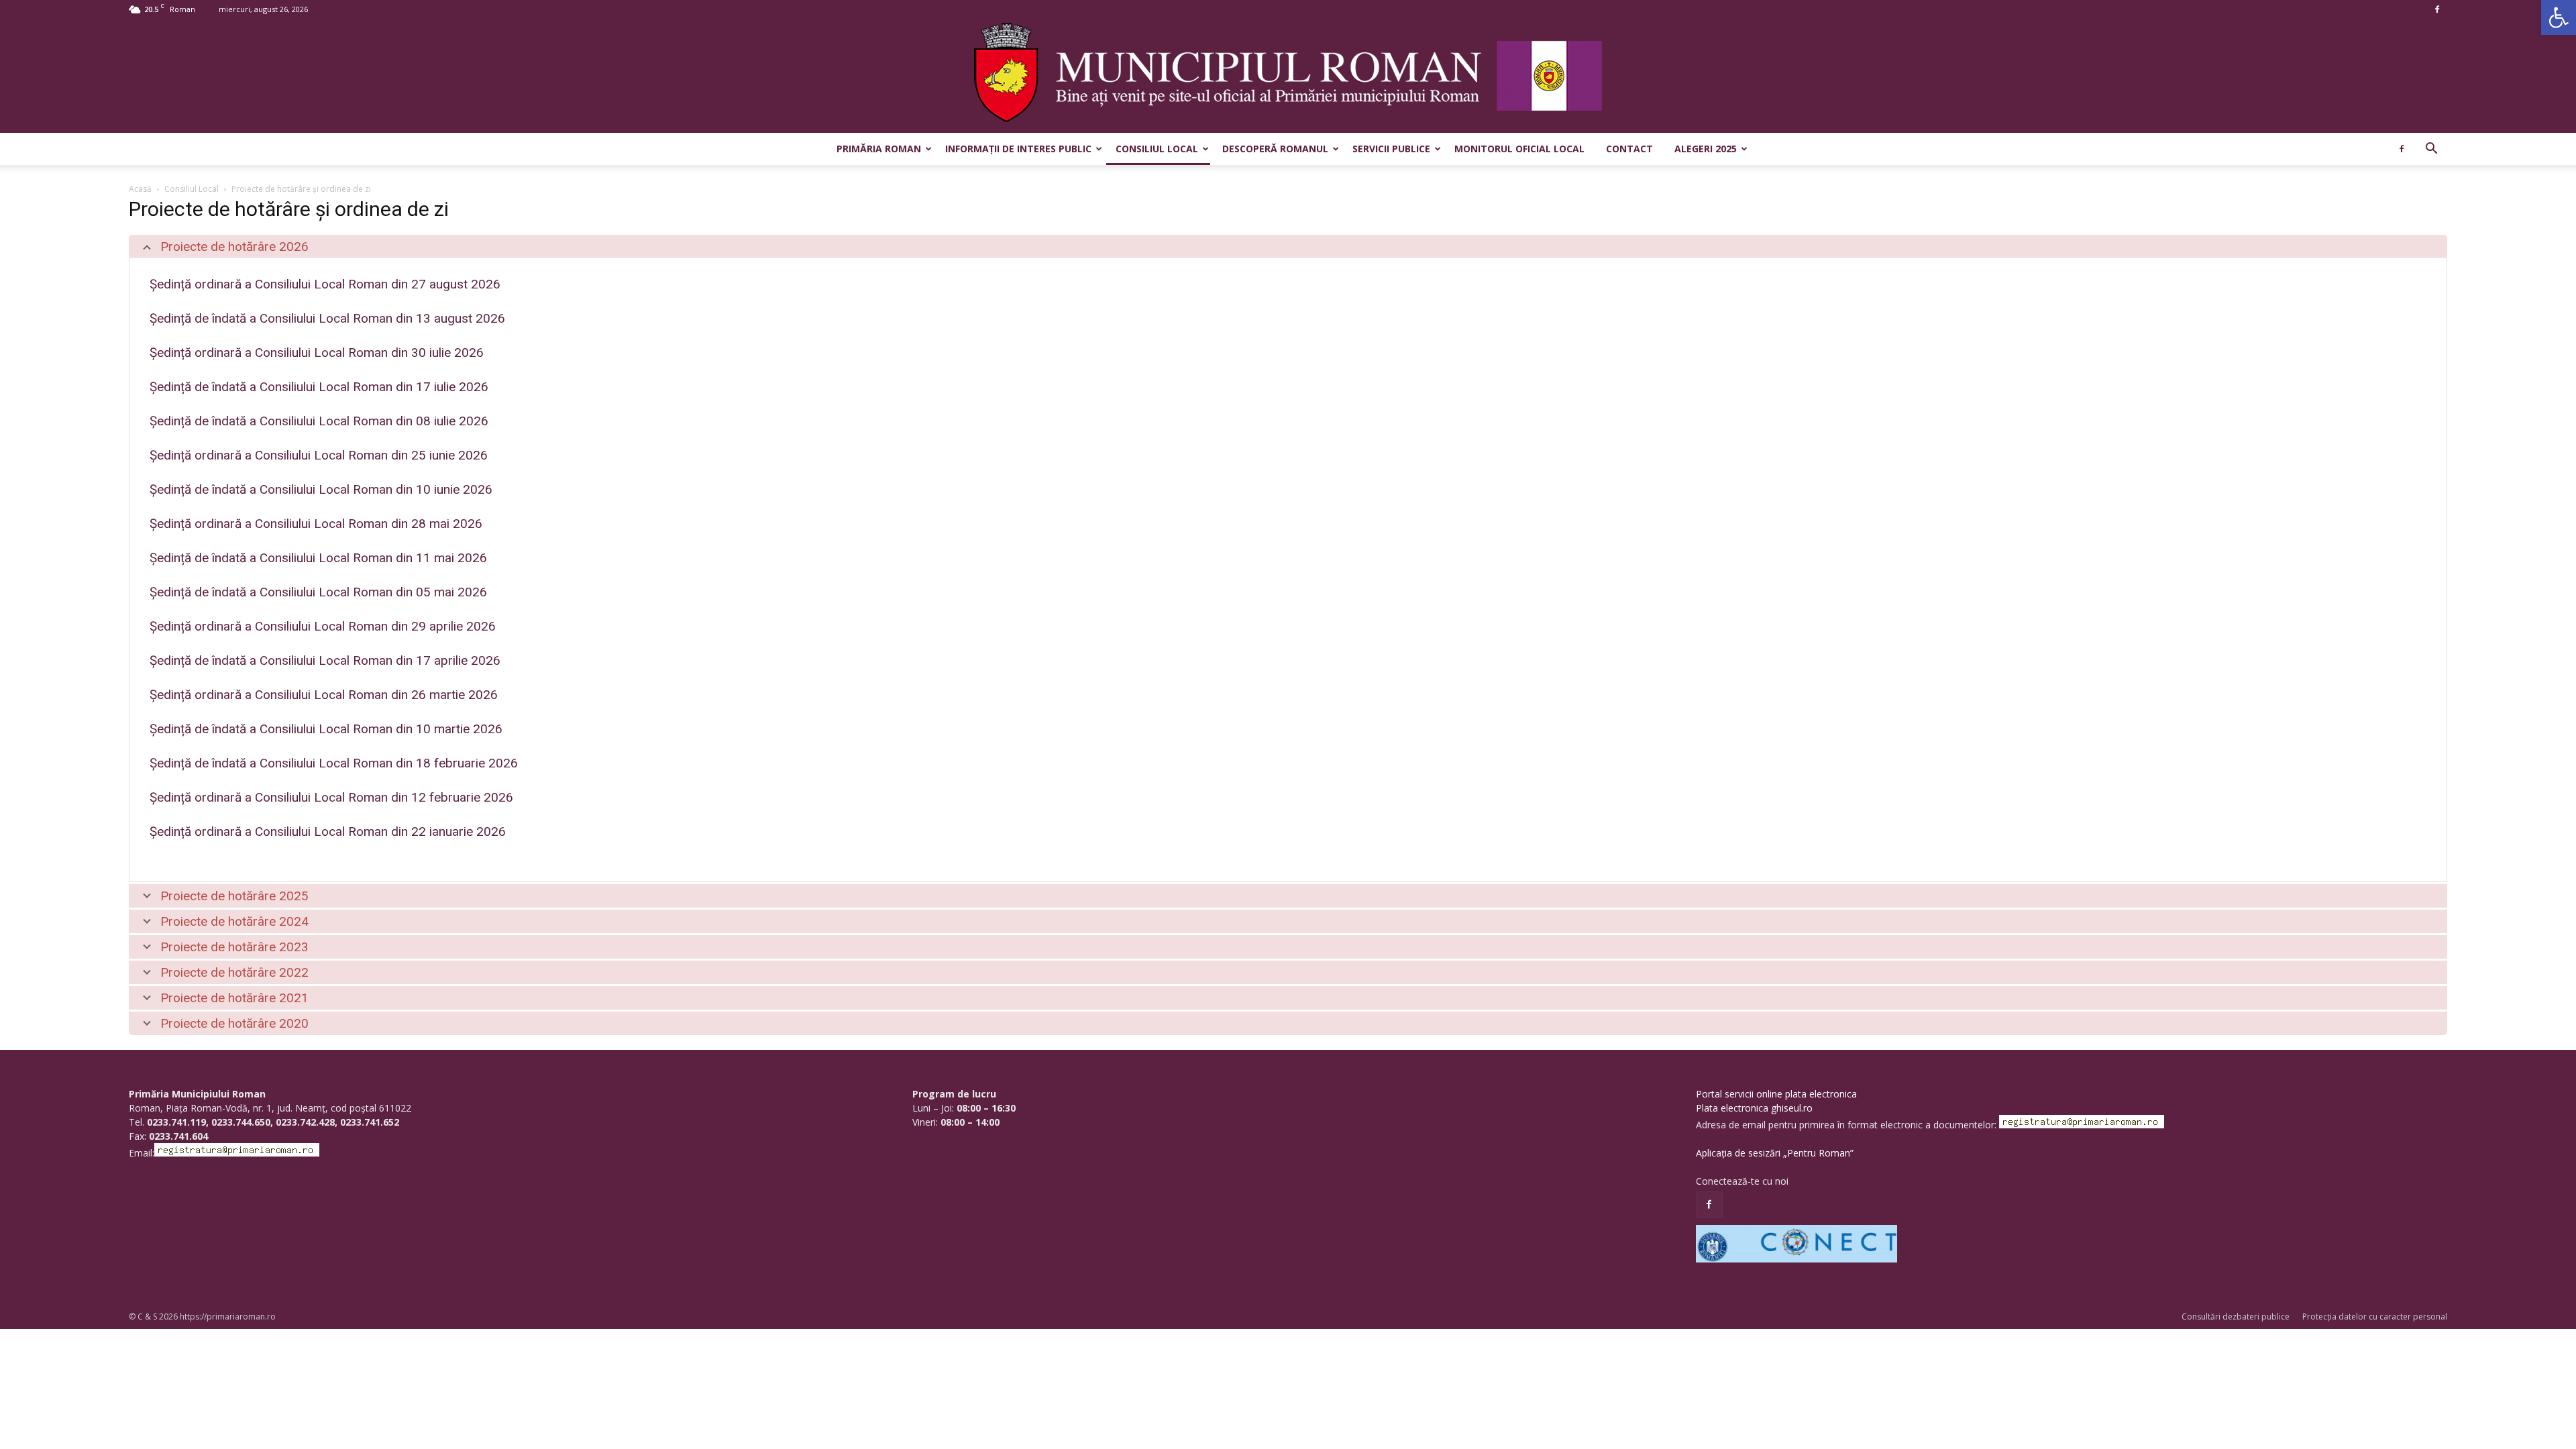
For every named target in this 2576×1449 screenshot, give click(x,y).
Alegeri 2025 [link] (1706, 149)
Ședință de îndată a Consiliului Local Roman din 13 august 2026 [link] (327, 318)
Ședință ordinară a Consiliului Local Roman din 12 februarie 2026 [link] (331, 797)
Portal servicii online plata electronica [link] (1776, 1094)
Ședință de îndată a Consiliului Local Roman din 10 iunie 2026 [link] (321, 489)
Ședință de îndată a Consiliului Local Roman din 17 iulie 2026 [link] (319, 387)
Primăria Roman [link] (879, 149)
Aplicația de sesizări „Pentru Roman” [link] (1775, 1153)
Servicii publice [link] (1391, 149)
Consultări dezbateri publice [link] (2236, 1317)
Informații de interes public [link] (1018, 149)
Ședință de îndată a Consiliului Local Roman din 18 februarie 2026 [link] (334, 763)
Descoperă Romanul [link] (1275, 149)
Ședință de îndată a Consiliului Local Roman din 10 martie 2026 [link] (326, 729)
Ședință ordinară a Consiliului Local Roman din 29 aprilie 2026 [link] (323, 626)
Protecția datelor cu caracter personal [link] (2375, 1317)
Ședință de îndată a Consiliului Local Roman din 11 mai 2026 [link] (318, 558)
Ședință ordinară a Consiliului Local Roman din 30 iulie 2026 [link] (317, 353)
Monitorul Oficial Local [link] (1519, 149)
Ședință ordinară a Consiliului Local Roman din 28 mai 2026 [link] (316, 524)
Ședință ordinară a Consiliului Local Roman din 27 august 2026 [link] (325, 284)
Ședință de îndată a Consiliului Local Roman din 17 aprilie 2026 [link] (325, 660)
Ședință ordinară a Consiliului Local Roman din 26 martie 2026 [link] (324, 695)
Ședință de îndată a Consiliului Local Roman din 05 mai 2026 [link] (318, 592)
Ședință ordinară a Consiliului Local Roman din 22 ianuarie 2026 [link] (328, 831)
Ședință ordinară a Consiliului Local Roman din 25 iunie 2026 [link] (319, 455)
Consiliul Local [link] (1157, 149)
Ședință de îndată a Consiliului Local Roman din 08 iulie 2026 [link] (319, 421)
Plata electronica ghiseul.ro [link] (1754, 1108)
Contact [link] (1629, 149)
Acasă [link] (140, 189)
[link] (2559, 17)
